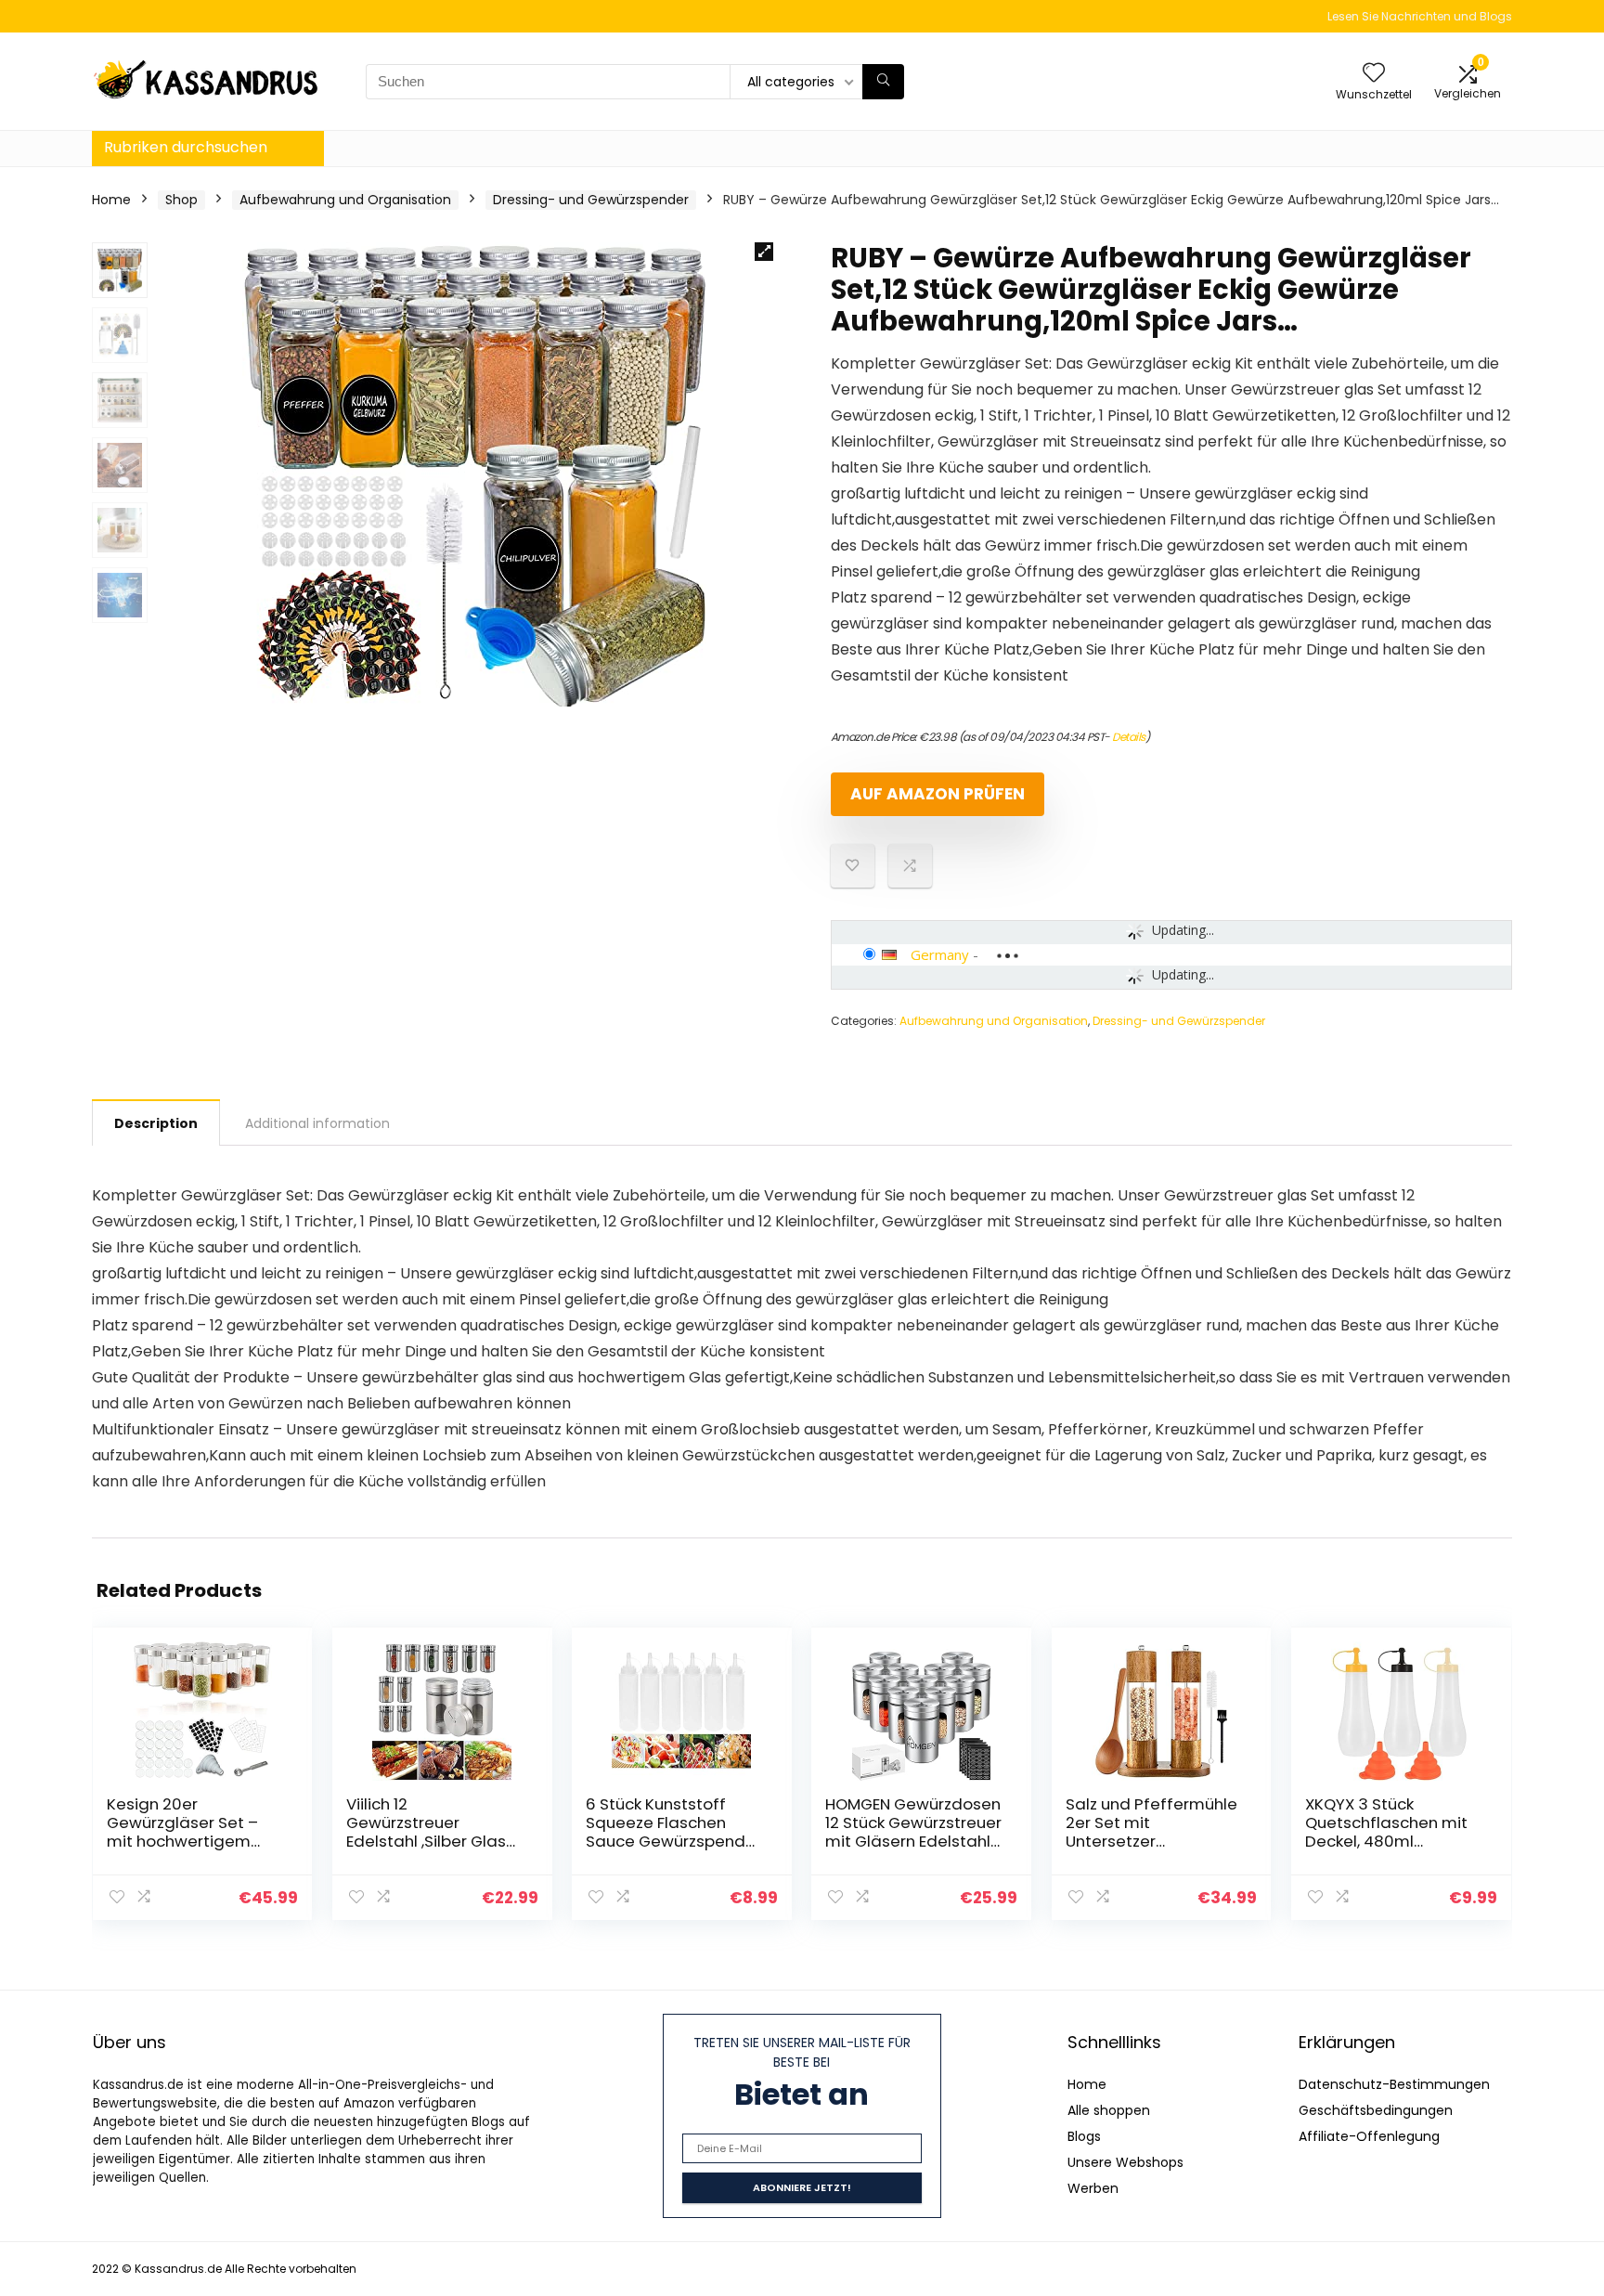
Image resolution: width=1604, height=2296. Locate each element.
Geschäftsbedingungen (1376, 2110)
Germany (940, 954)
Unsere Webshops (1125, 2162)
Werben (1093, 2188)
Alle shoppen (1109, 2110)
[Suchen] (883, 82)
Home (111, 200)
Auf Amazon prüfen (938, 794)
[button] (764, 252)
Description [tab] (156, 1123)
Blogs (1084, 2136)
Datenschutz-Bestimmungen (1394, 2084)
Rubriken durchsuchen (186, 147)
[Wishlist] (1374, 74)
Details (1129, 737)
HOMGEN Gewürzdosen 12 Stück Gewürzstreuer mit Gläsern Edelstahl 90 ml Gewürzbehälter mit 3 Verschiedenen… (913, 1841)
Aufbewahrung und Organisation (345, 200)
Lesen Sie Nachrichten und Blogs (1420, 16)
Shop (181, 200)
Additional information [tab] (317, 1123)
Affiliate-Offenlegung (1369, 2136)
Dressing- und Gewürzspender (591, 200)
